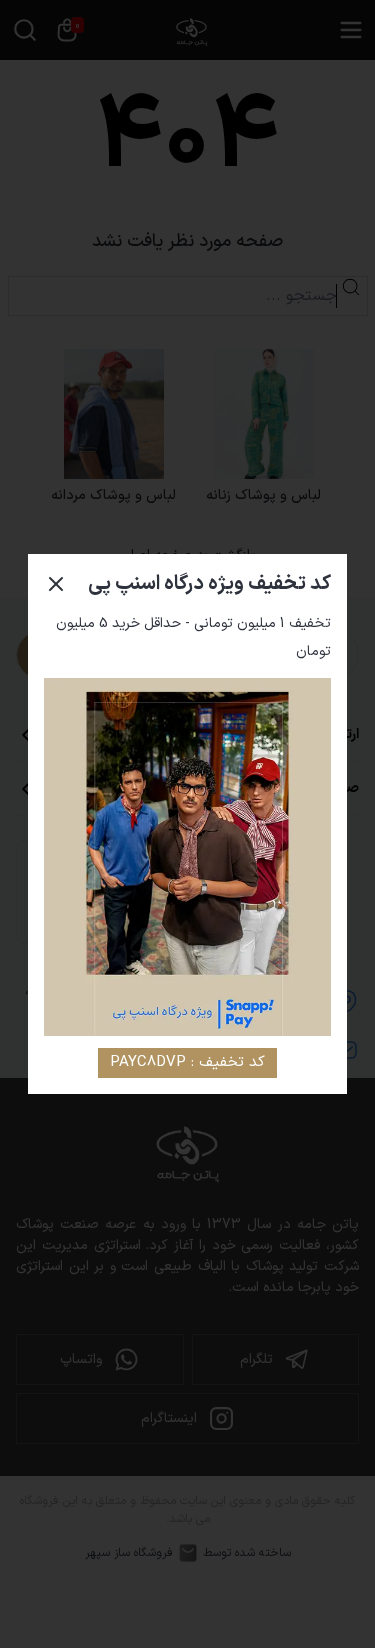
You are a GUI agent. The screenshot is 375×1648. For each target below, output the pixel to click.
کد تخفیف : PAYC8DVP (187, 1062)
